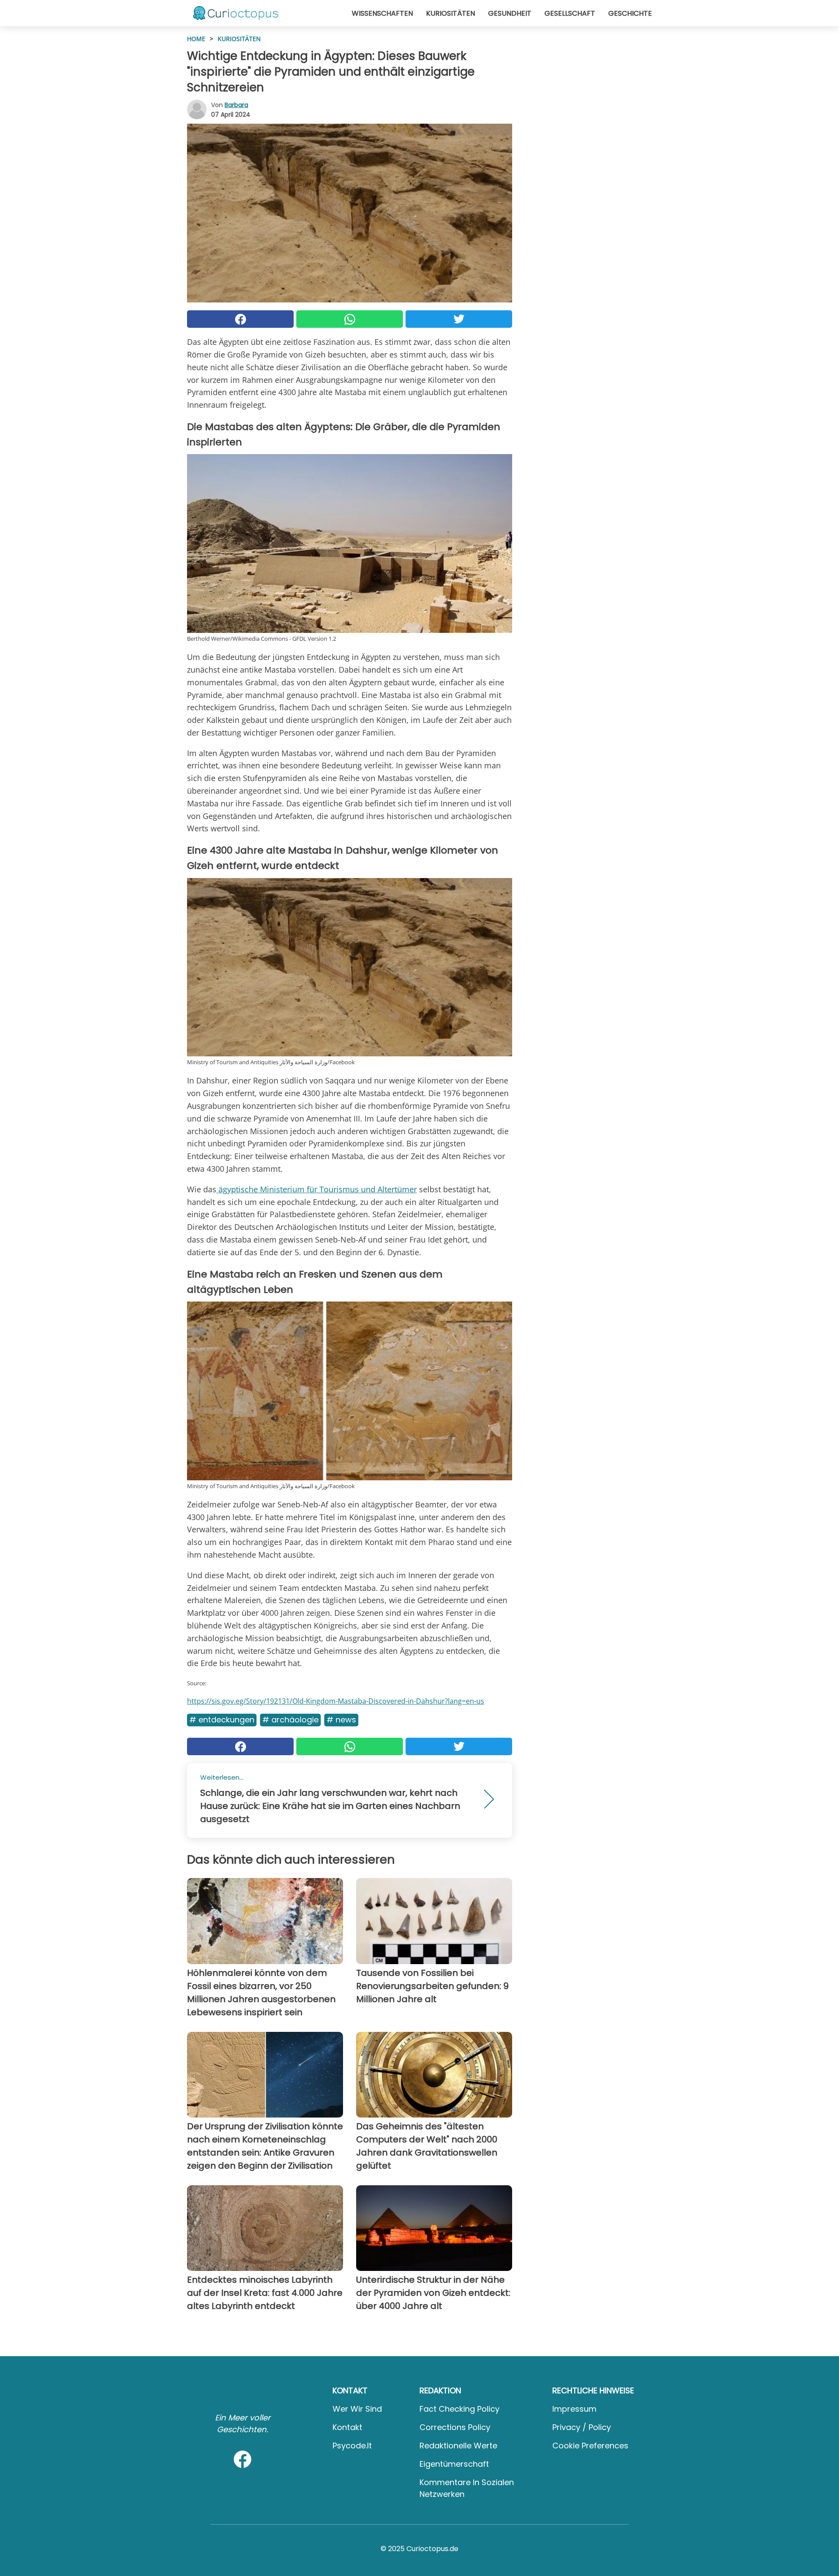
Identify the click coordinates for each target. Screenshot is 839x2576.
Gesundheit (510, 13)
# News (341, 1720)
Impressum (574, 2409)
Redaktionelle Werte (458, 2446)
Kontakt (347, 2427)
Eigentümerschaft (454, 2464)
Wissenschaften (382, 13)
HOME (196, 39)
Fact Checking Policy (459, 2409)
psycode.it (352, 2446)
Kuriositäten (451, 13)
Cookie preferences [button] (590, 2446)
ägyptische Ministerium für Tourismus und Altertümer (317, 1189)
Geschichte (630, 13)
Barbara (236, 105)
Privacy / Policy (582, 2427)
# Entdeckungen (222, 1720)
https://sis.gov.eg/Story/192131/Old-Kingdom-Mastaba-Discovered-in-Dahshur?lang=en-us (336, 1701)
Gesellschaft (570, 13)
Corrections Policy (455, 2427)
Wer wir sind (357, 2409)
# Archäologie (290, 1720)
